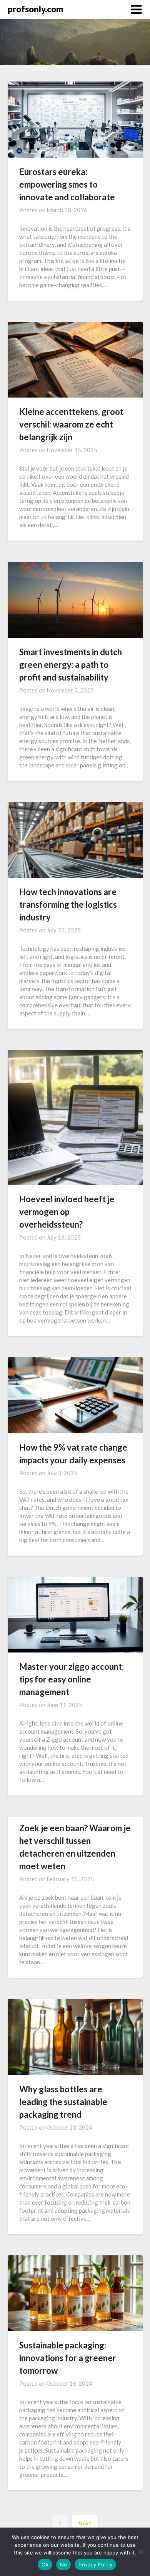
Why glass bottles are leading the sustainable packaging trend (63, 2102)
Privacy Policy (95, 2564)
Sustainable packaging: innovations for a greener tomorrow (68, 2358)
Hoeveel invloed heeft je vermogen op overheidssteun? (67, 1212)
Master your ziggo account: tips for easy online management (72, 1679)
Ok (45, 2564)
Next (85, 2523)
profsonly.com (36, 9)
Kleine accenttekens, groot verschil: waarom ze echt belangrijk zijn (71, 424)
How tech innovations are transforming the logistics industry (68, 904)
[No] (140, 2552)
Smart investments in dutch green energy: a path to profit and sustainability (71, 665)
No (64, 2564)
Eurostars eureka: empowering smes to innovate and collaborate (67, 184)
